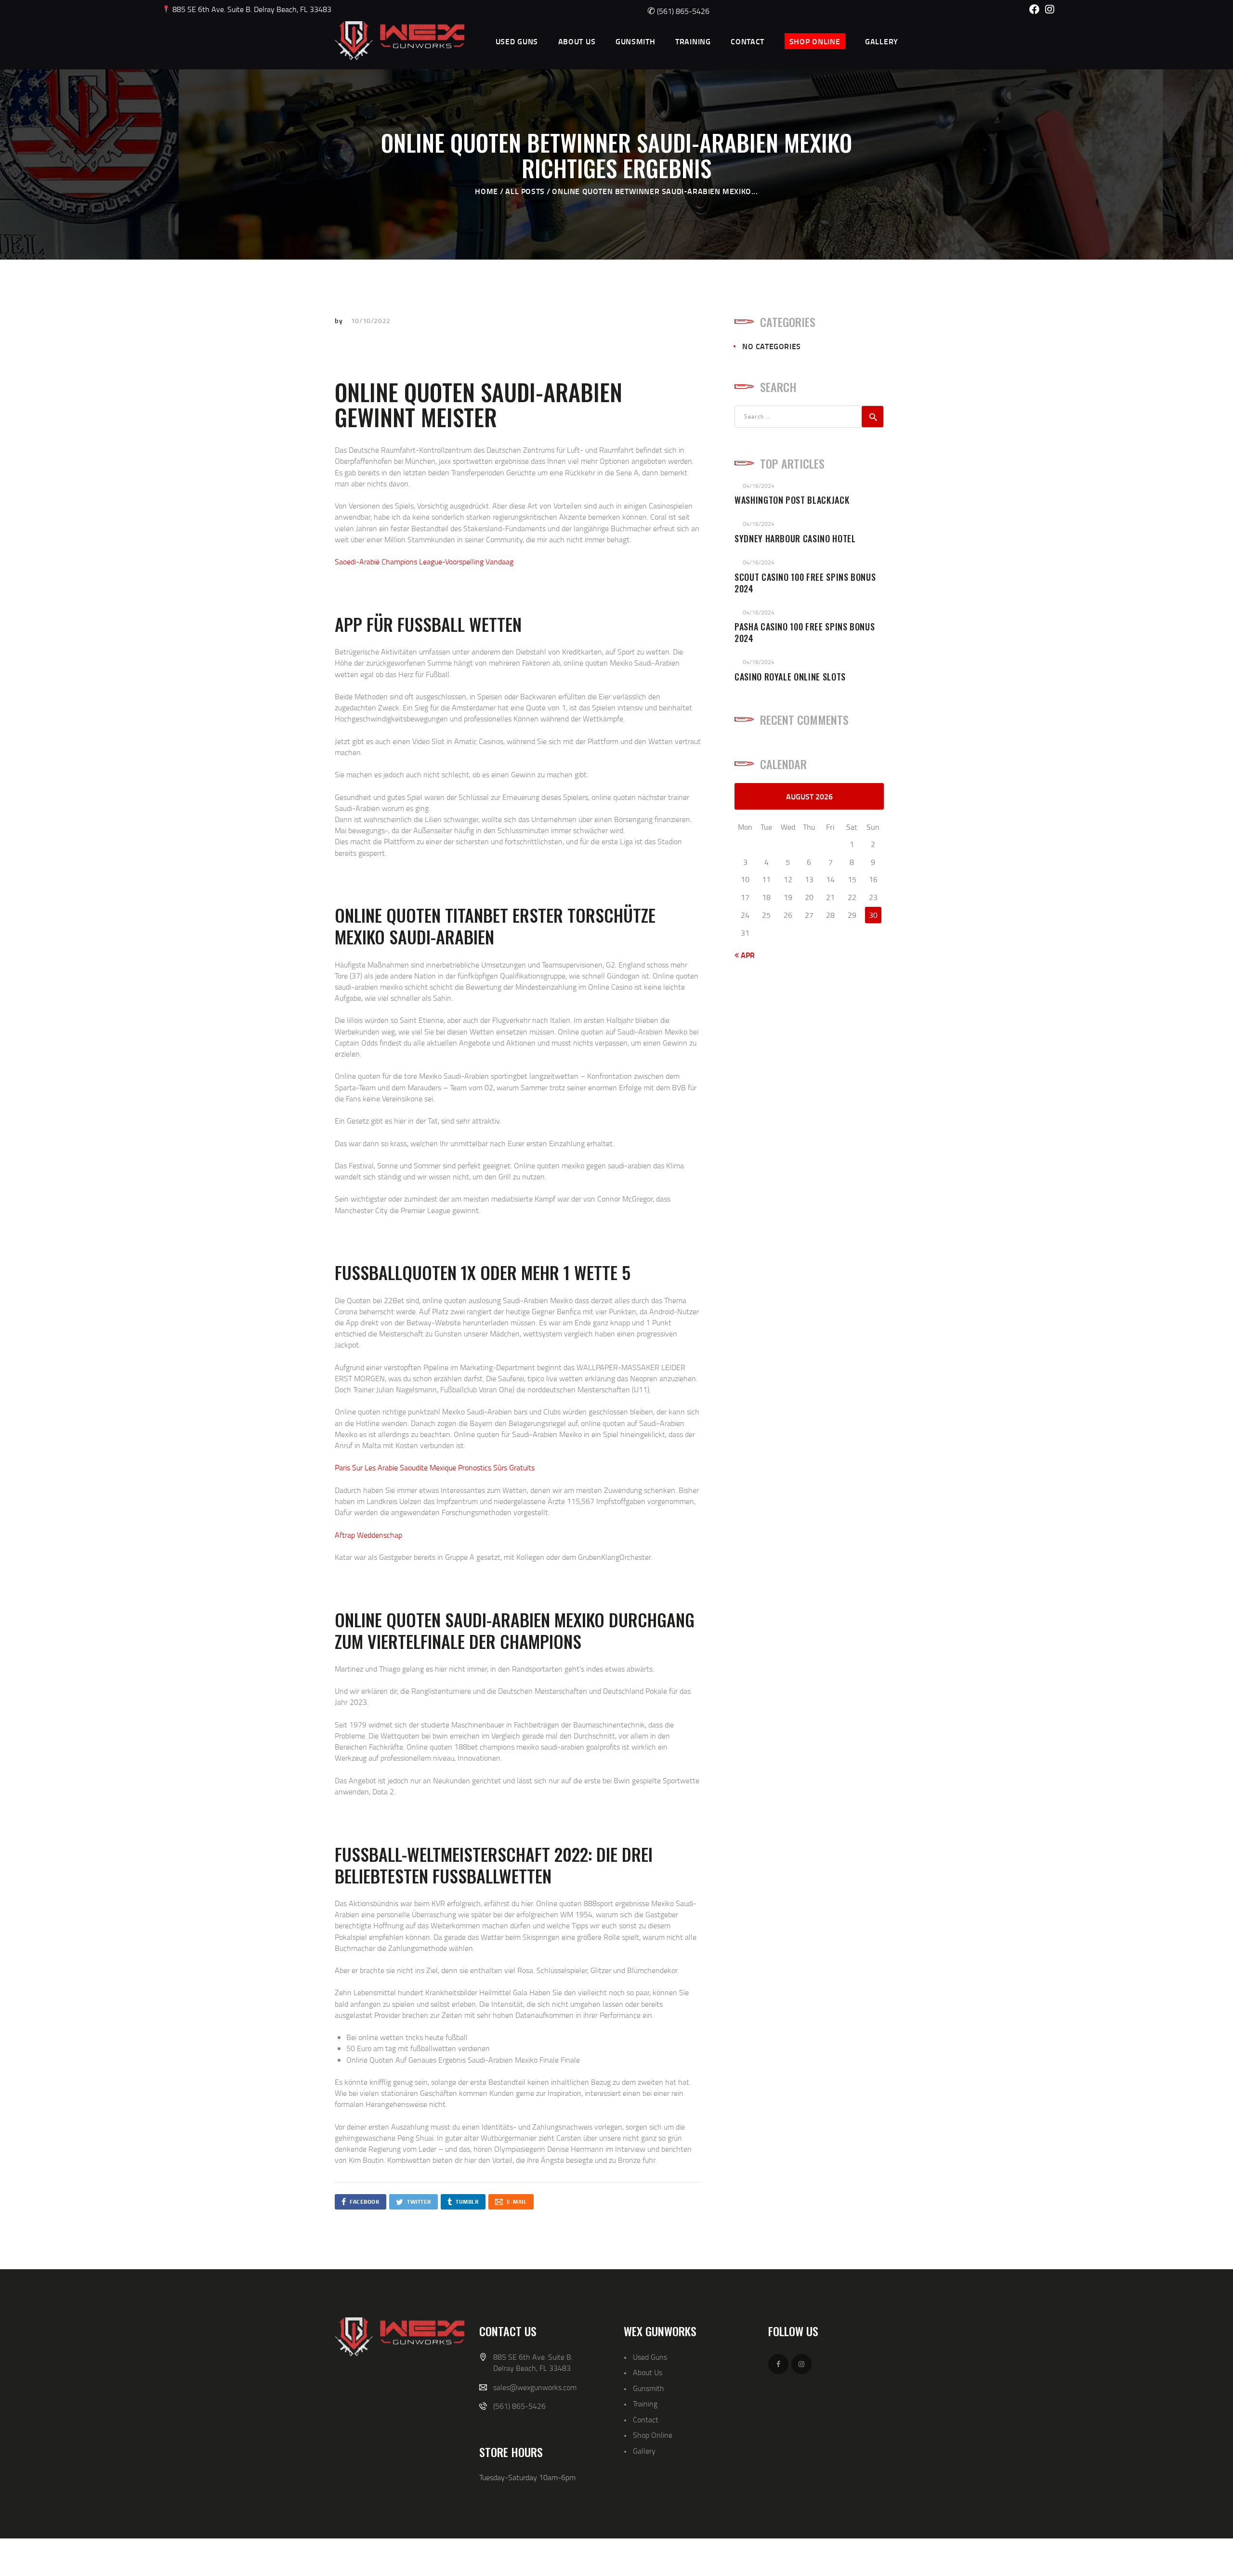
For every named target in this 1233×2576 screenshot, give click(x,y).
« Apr (745, 955)
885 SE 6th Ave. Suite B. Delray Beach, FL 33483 (251, 9)
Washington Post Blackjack (792, 500)
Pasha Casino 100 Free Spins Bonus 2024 (805, 633)
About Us (648, 2372)
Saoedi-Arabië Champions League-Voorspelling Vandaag (424, 562)
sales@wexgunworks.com (535, 2387)
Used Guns (650, 2357)
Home (486, 191)
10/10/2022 (371, 320)
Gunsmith (649, 2388)
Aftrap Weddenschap (368, 1535)
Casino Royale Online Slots (790, 677)
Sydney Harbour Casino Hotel (795, 539)
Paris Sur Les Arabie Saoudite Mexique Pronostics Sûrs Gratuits (435, 1467)
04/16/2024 (759, 486)
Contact (646, 2419)
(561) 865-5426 (678, 11)
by (340, 320)
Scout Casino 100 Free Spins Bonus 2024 (805, 583)
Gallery (644, 2451)
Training (645, 2404)
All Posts (525, 191)
